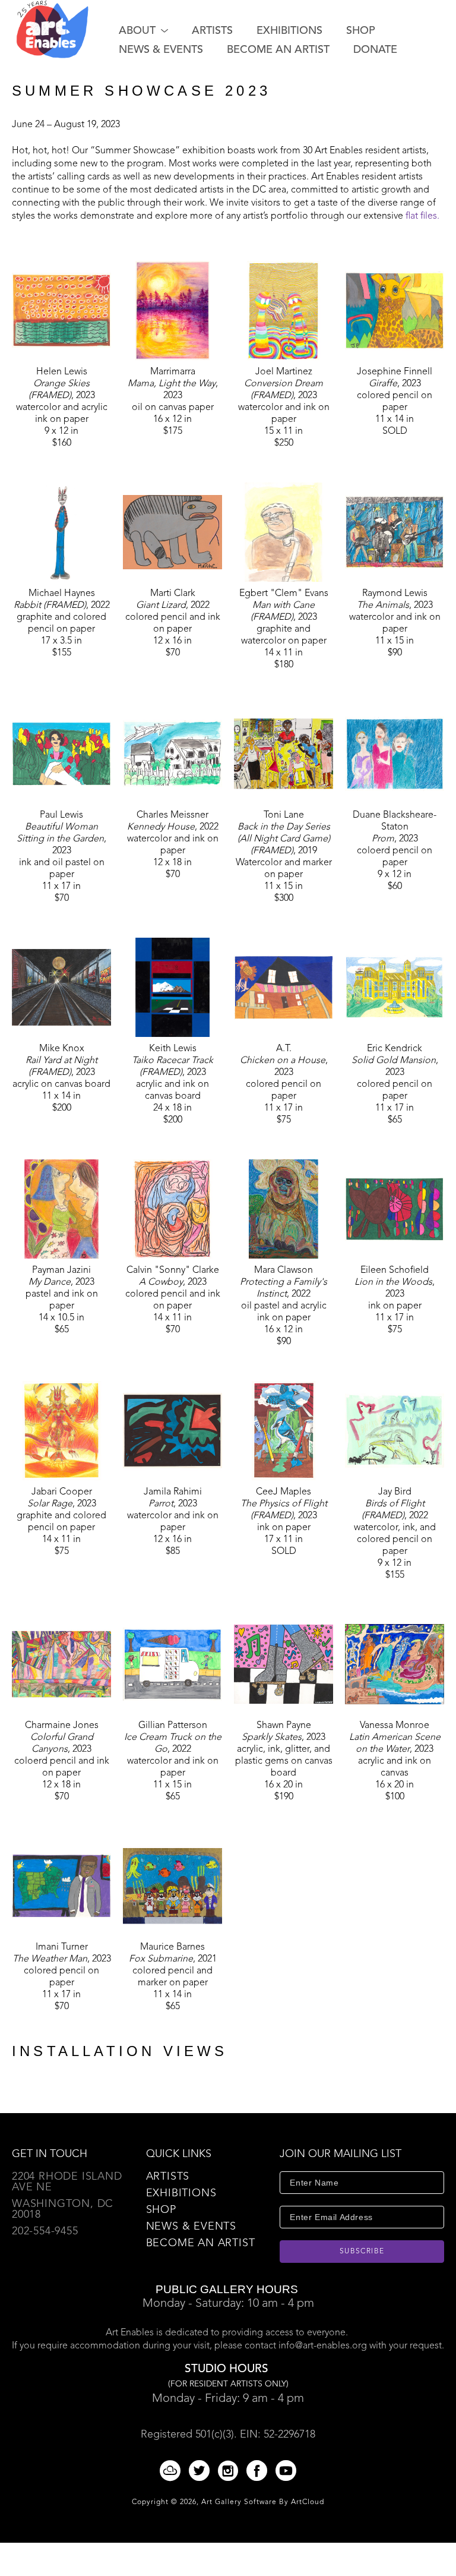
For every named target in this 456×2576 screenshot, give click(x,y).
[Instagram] (230, 2471)
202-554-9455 (45, 2231)
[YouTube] (286, 2471)
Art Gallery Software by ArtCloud (263, 2502)
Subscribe (362, 2252)
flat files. (422, 216)
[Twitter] (201, 2471)
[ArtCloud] (172, 2471)
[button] (143, 31)
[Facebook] (259, 2471)
